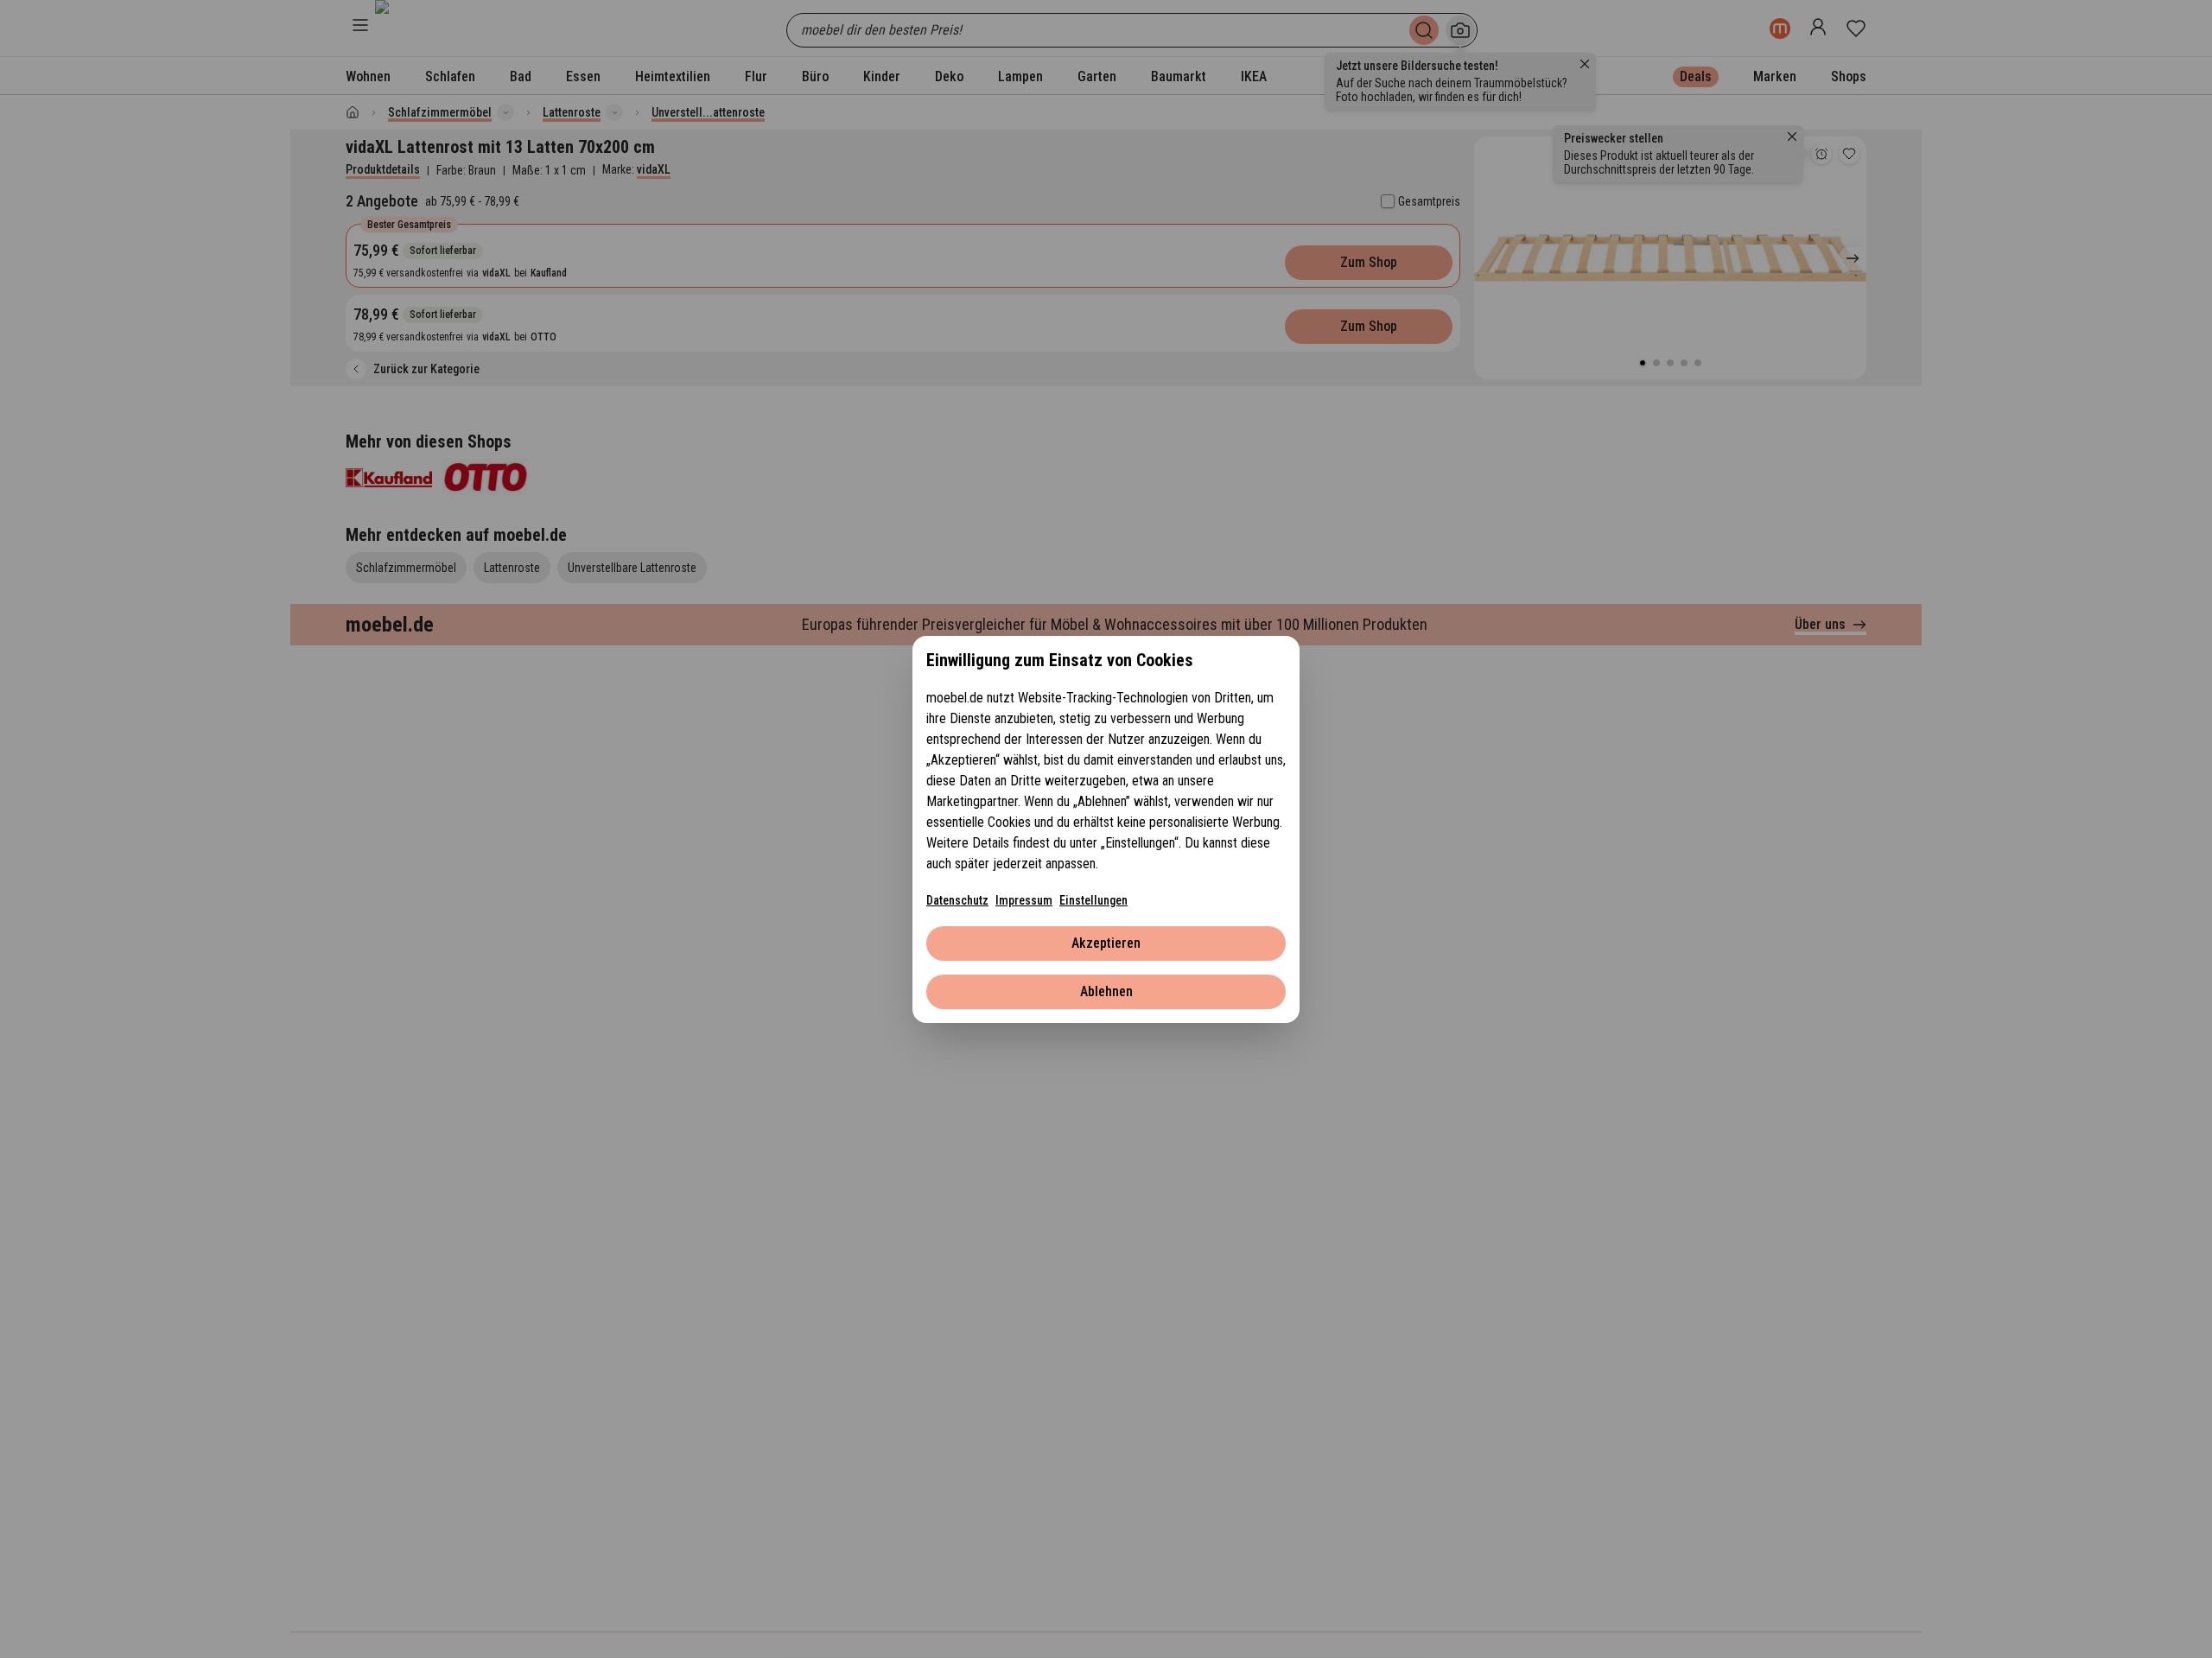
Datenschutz (957, 900)
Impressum (1024, 900)
